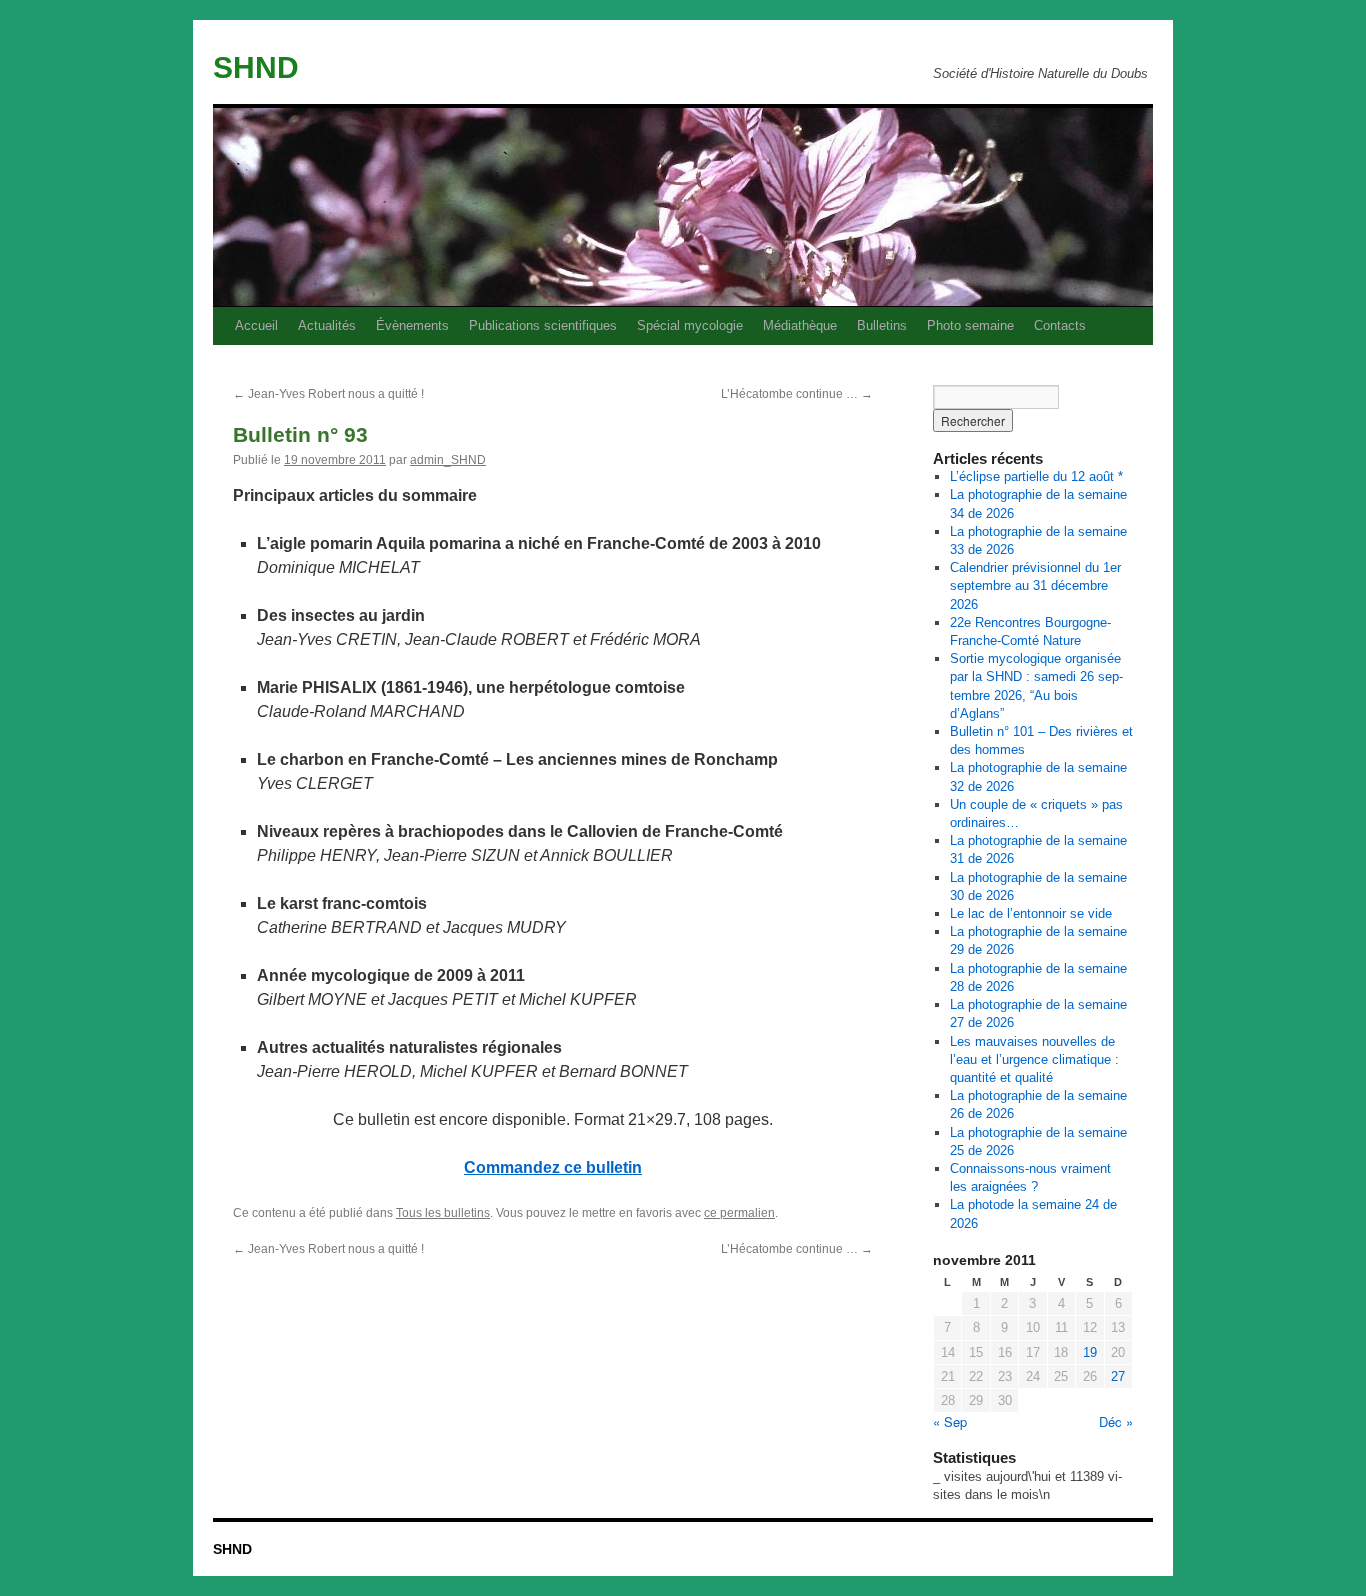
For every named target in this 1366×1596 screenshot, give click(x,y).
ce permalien (739, 1213)
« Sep (950, 1421)
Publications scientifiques (543, 325)
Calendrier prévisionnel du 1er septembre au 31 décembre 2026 (1035, 585)
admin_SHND (448, 460)
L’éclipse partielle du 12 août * (1036, 476)
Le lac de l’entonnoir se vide (1031, 913)
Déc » (1116, 1421)
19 (1090, 1352)
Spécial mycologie (690, 325)
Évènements (412, 325)
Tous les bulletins (443, 1213)
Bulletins (882, 325)
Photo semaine (970, 325)
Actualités (327, 325)
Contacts (1060, 325)
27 (1118, 1376)
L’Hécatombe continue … (797, 394)
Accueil (256, 325)
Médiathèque (800, 325)
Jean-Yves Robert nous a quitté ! (328, 394)
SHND (256, 67)
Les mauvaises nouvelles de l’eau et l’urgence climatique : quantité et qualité (1034, 1059)
